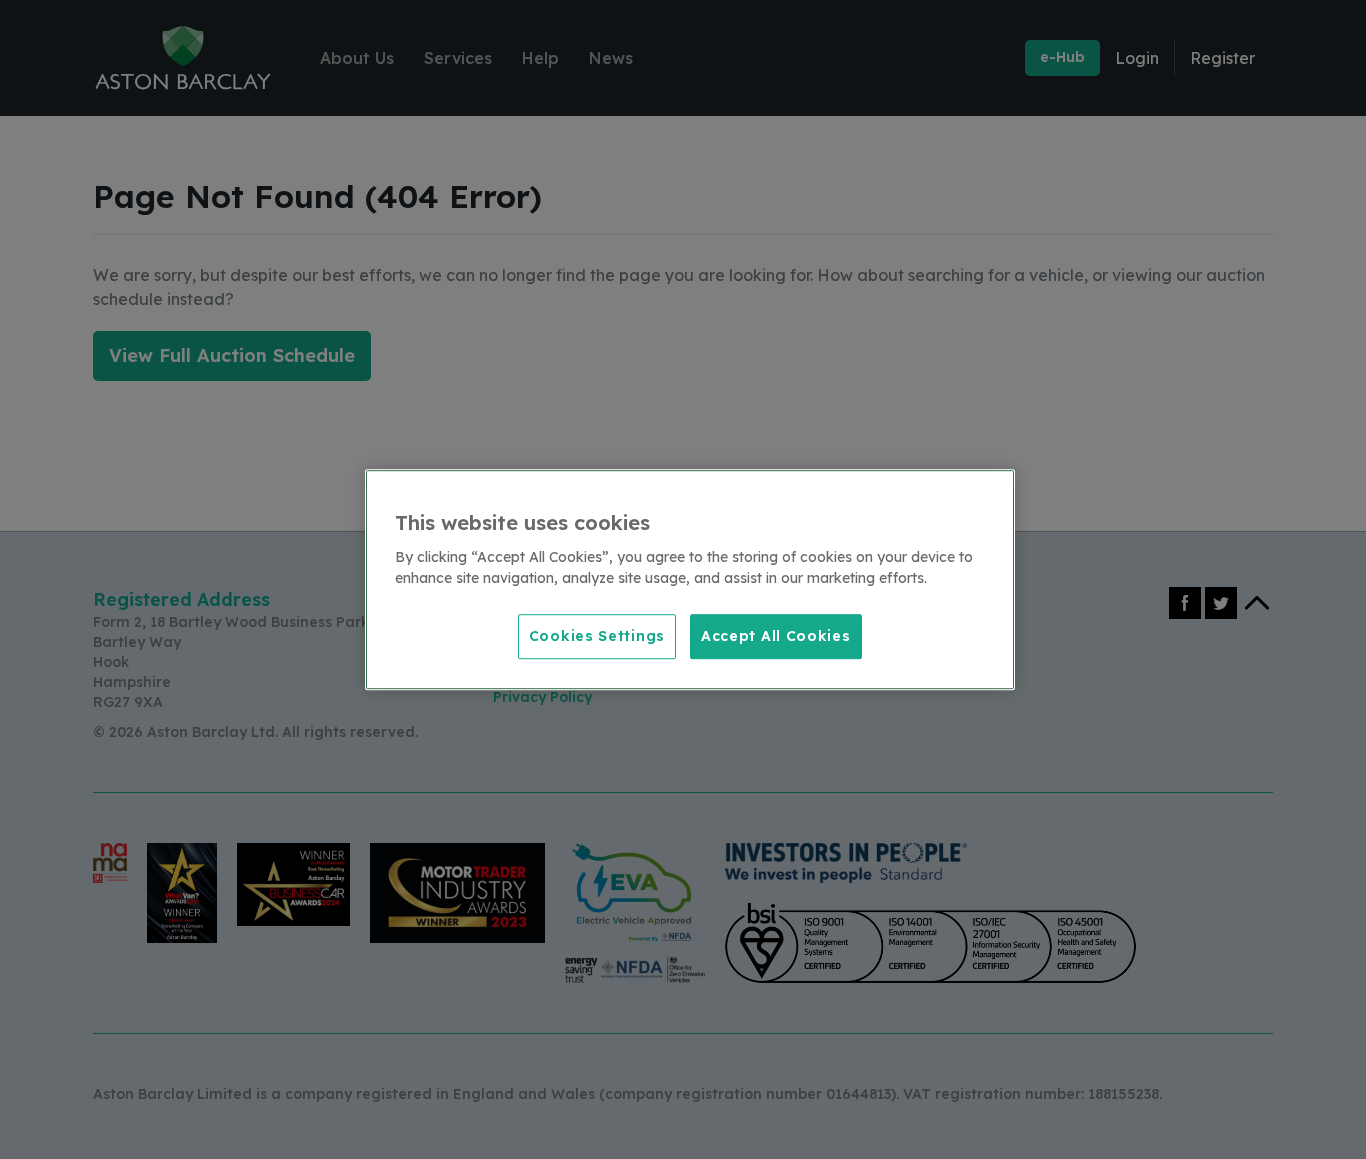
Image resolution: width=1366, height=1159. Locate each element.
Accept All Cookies (776, 636)
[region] (690, 580)
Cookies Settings (597, 636)
